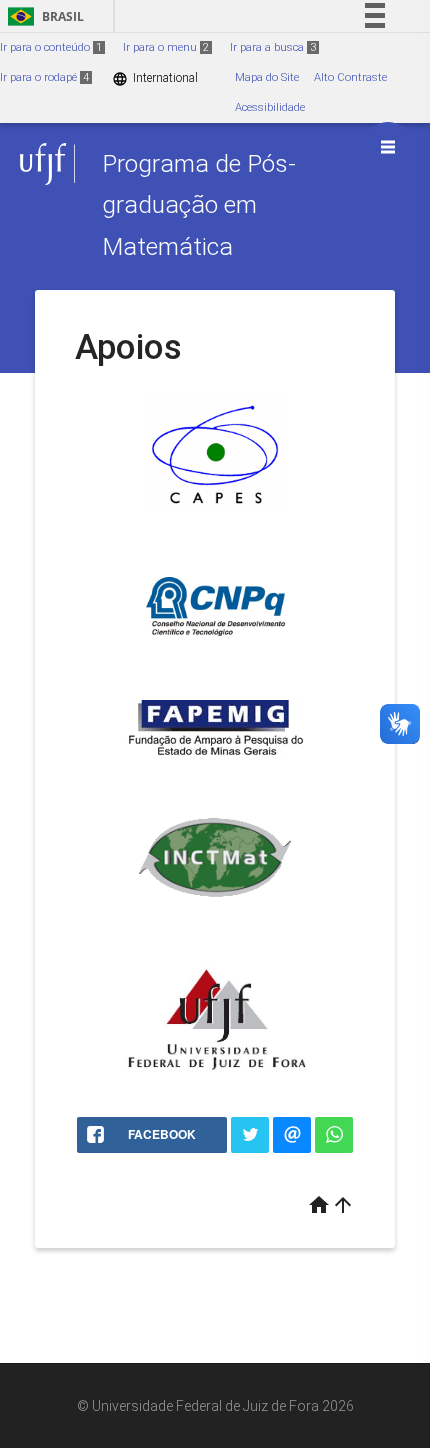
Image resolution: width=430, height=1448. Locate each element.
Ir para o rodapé (44, 77)
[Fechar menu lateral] (388, 147)
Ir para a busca (273, 47)
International (155, 78)
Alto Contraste (350, 77)
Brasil (42, 16)
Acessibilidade (270, 107)
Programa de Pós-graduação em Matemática (199, 205)
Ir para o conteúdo (51, 47)
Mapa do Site (267, 77)
